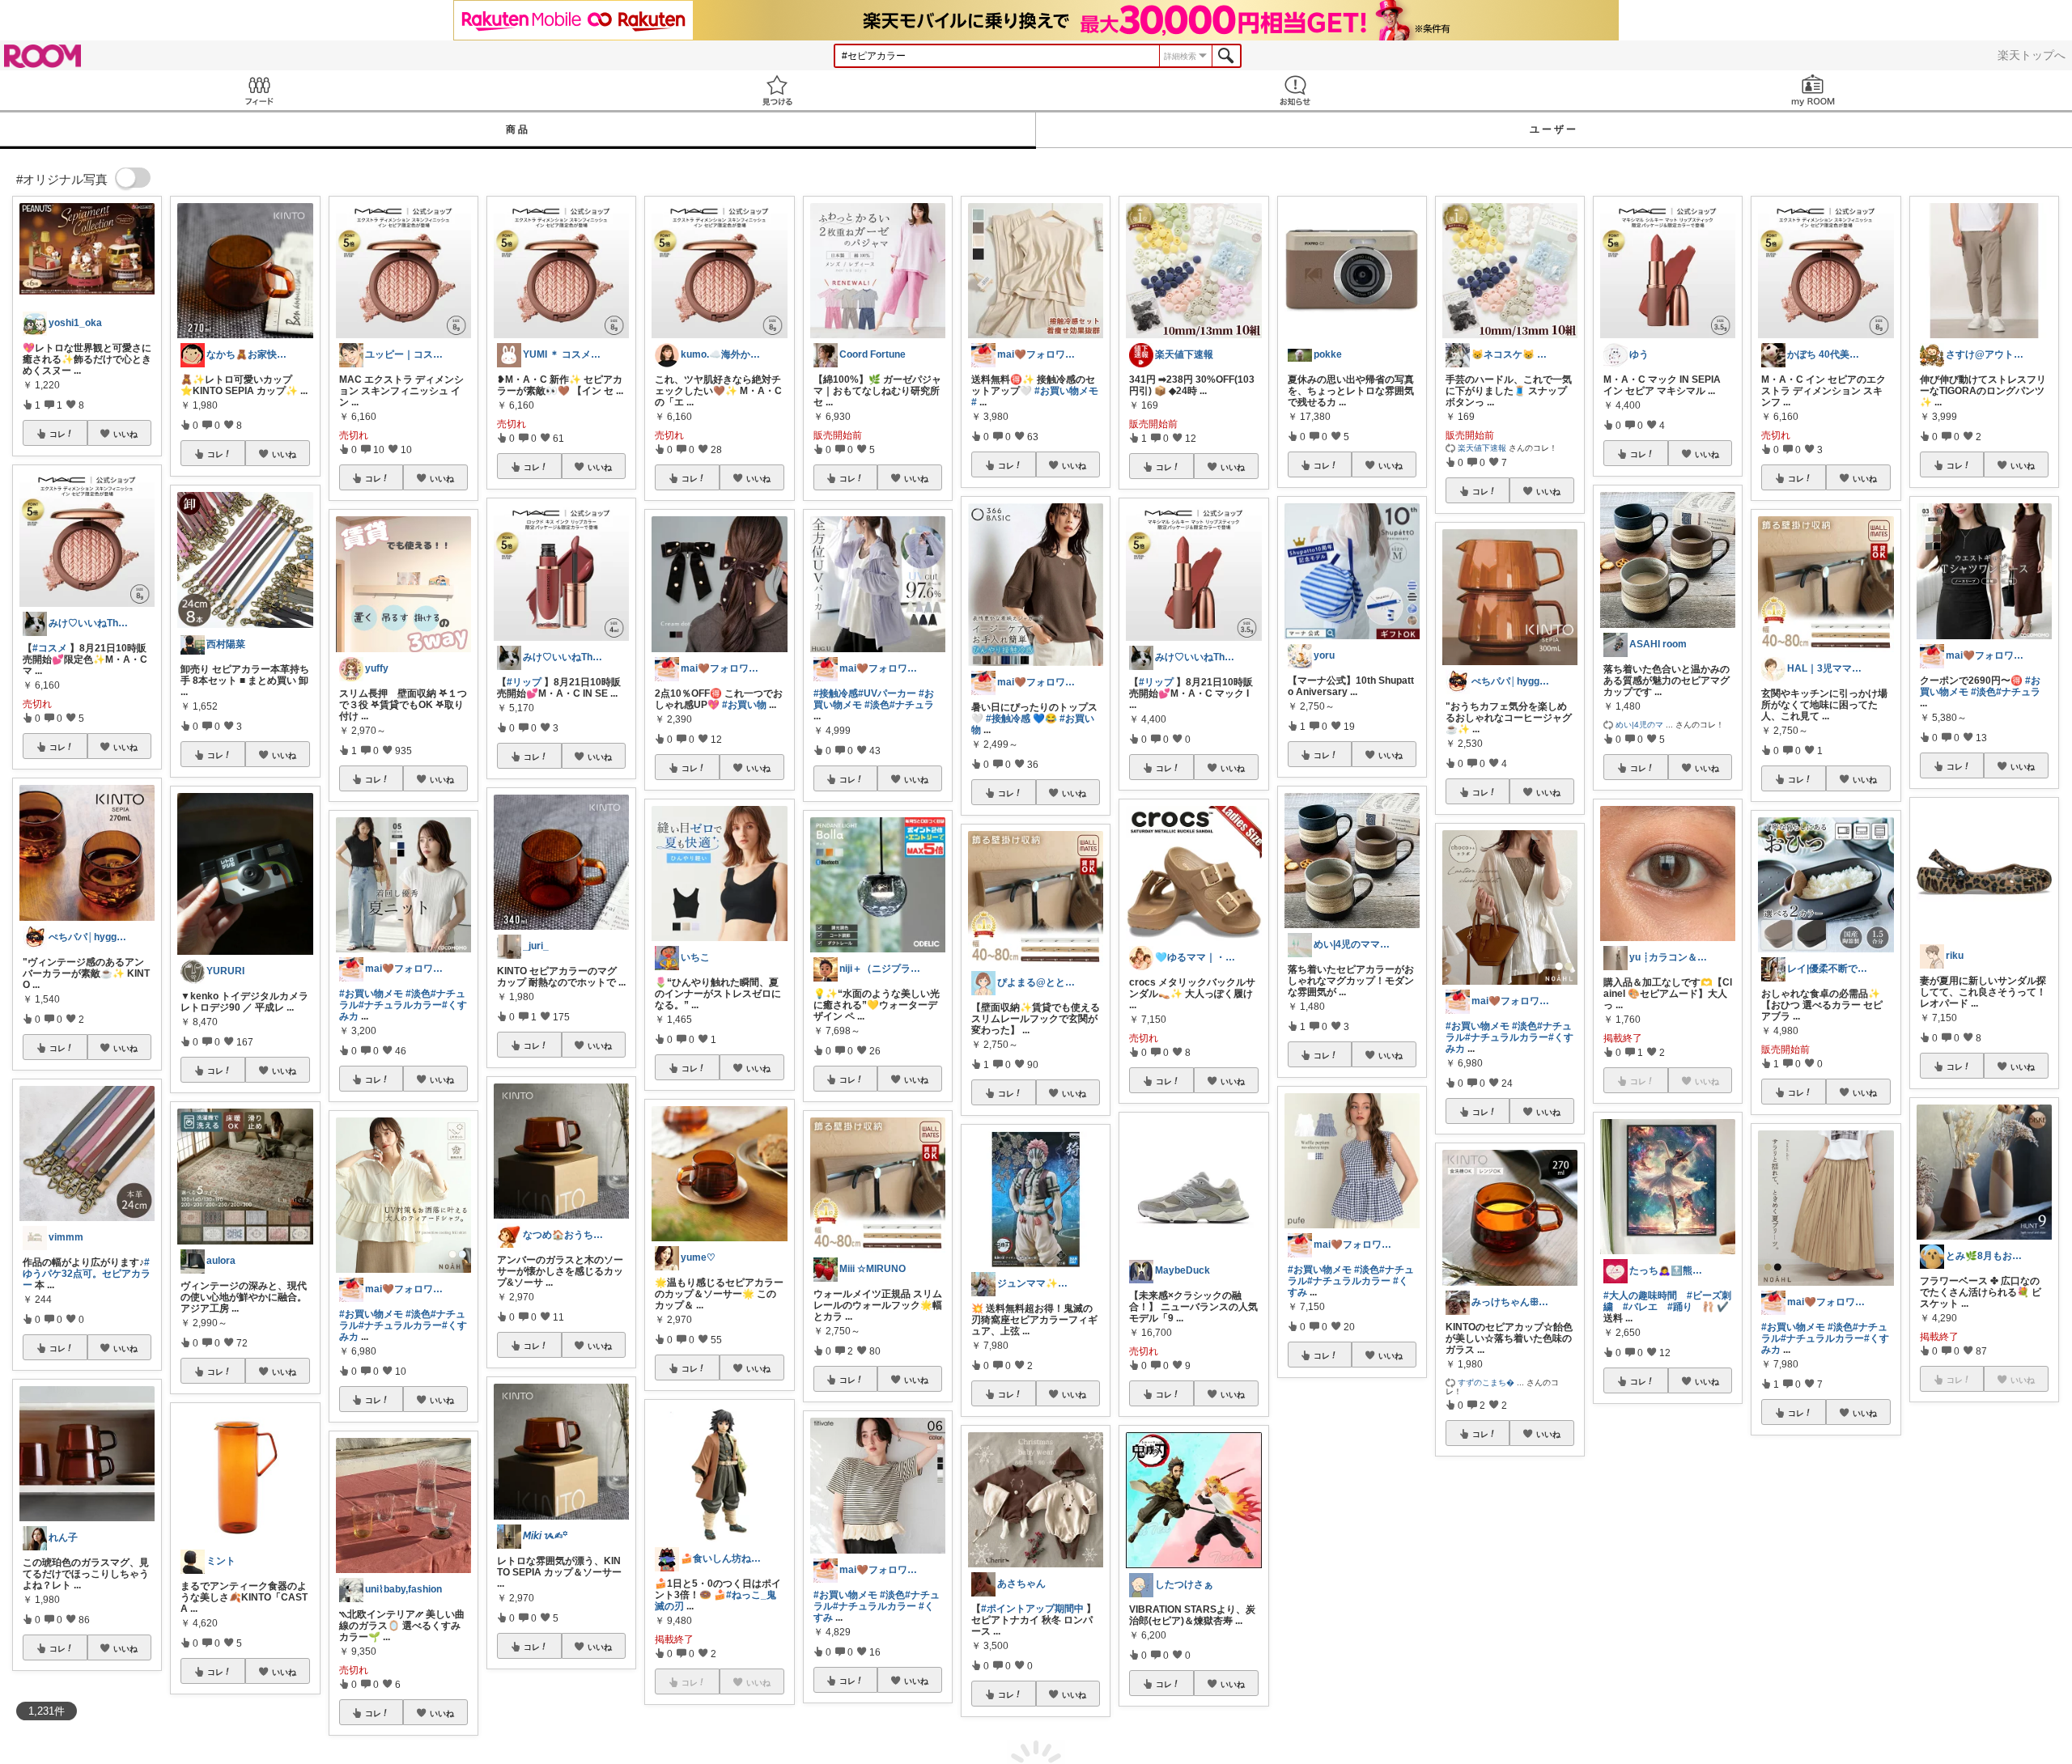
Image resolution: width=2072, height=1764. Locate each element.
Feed (259, 90)
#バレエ (1640, 1307)
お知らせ (1295, 90)
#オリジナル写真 (1482, 1617)
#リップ (524, 682)
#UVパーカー (887, 693)
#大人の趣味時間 (1640, 1295)
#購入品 (1519, 1628)
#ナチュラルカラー (400, 1005)
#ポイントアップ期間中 (1032, 1609)
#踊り (1680, 1307)
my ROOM (1813, 90)
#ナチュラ (912, 705)
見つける (777, 90)
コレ (57, 434)
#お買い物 (744, 705)
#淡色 (418, 994)
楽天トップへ (2032, 55)
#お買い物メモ (371, 994)
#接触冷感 (836, 693)
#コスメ (50, 648)
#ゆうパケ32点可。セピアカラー (87, 1274)
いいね (125, 434)
